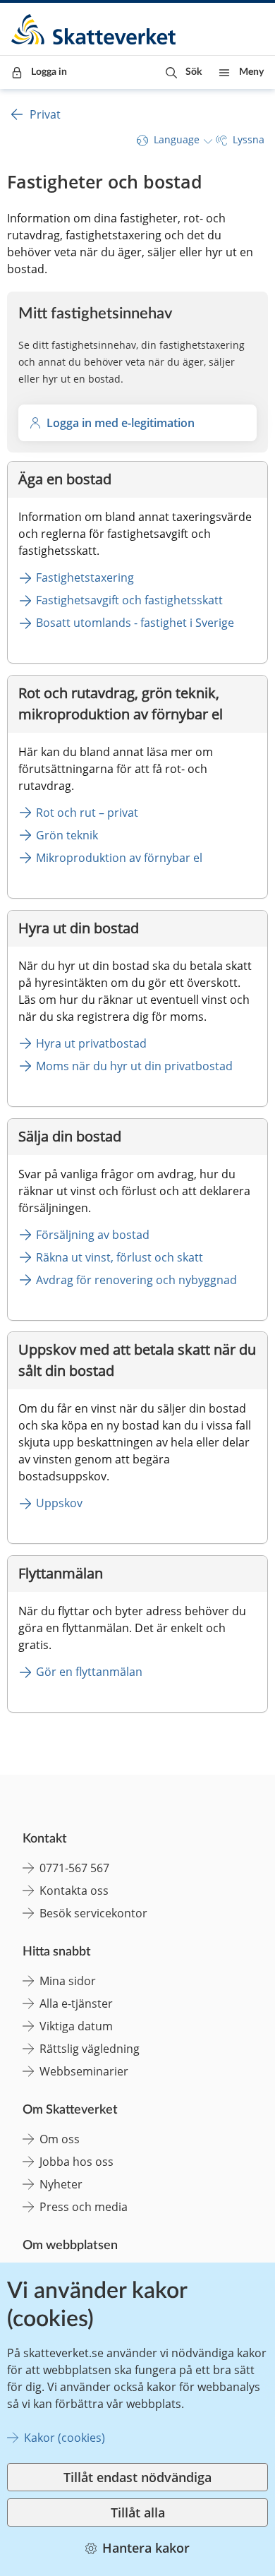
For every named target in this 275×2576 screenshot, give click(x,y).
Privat (45, 114)
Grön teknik (67, 835)
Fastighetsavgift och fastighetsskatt (129, 600)
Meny (251, 72)
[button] (184, 72)
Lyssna (249, 139)
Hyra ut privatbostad (91, 1043)
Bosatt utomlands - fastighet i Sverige (135, 623)
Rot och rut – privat (87, 813)
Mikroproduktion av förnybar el (119, 858)
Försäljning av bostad (93, 1235)
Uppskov (59, 1503)
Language (177, 139)
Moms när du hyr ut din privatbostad (134, 1066)
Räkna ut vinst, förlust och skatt (120, 1257)
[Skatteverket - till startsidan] (94, 29)
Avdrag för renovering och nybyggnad (136, 1280)
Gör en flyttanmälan (89, 1672)
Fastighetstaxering (85, 577)
